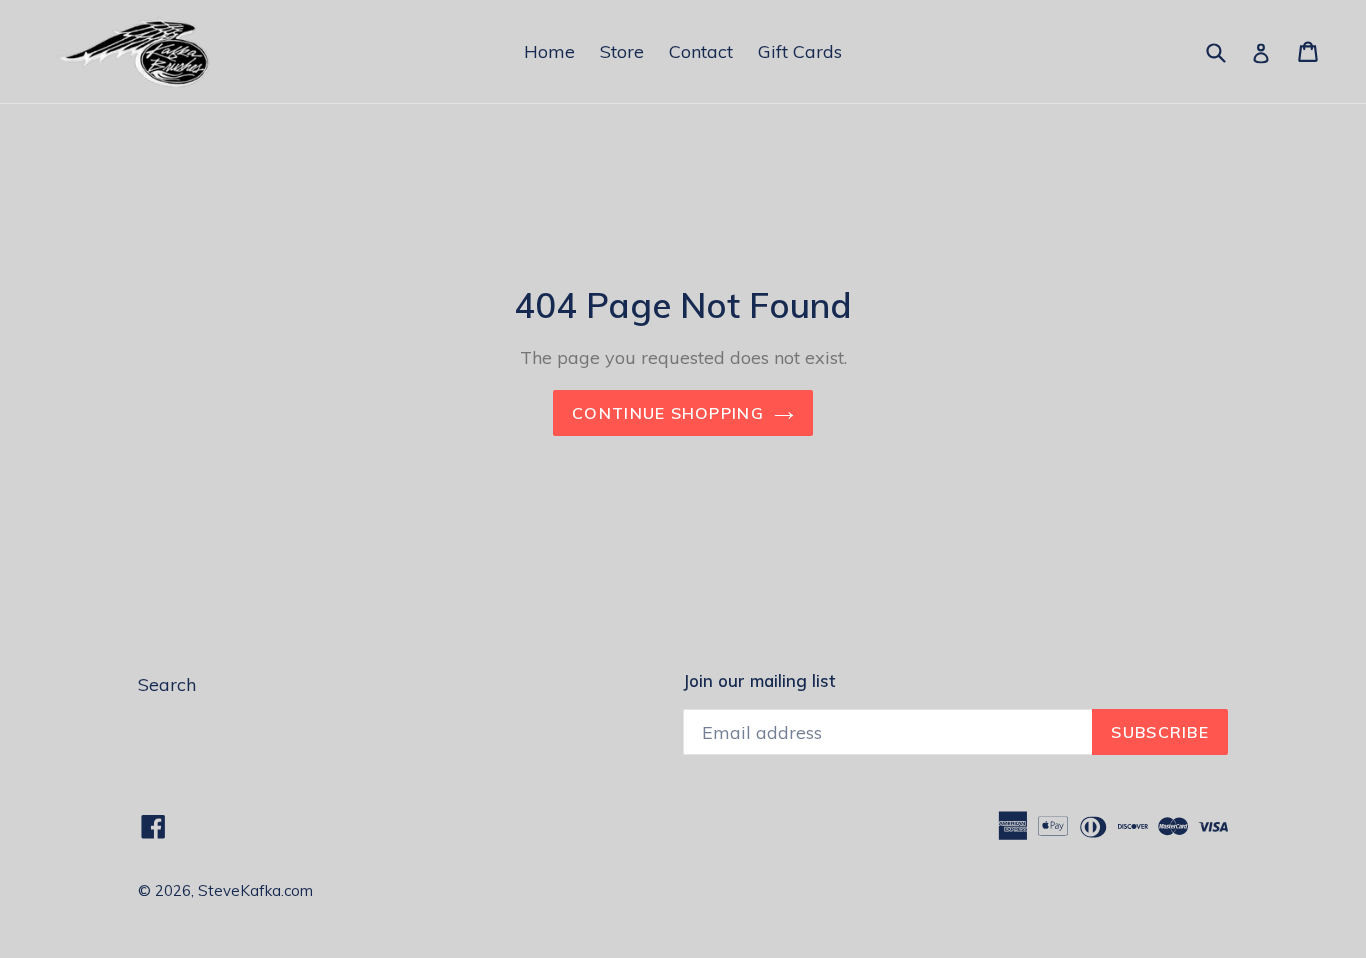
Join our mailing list (759, 681)
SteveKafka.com (255, 890)
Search (167, 684)
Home (549, 51)
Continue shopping (668, 413)
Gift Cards (800, 51)
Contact (701, 51)
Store (622, 51)
